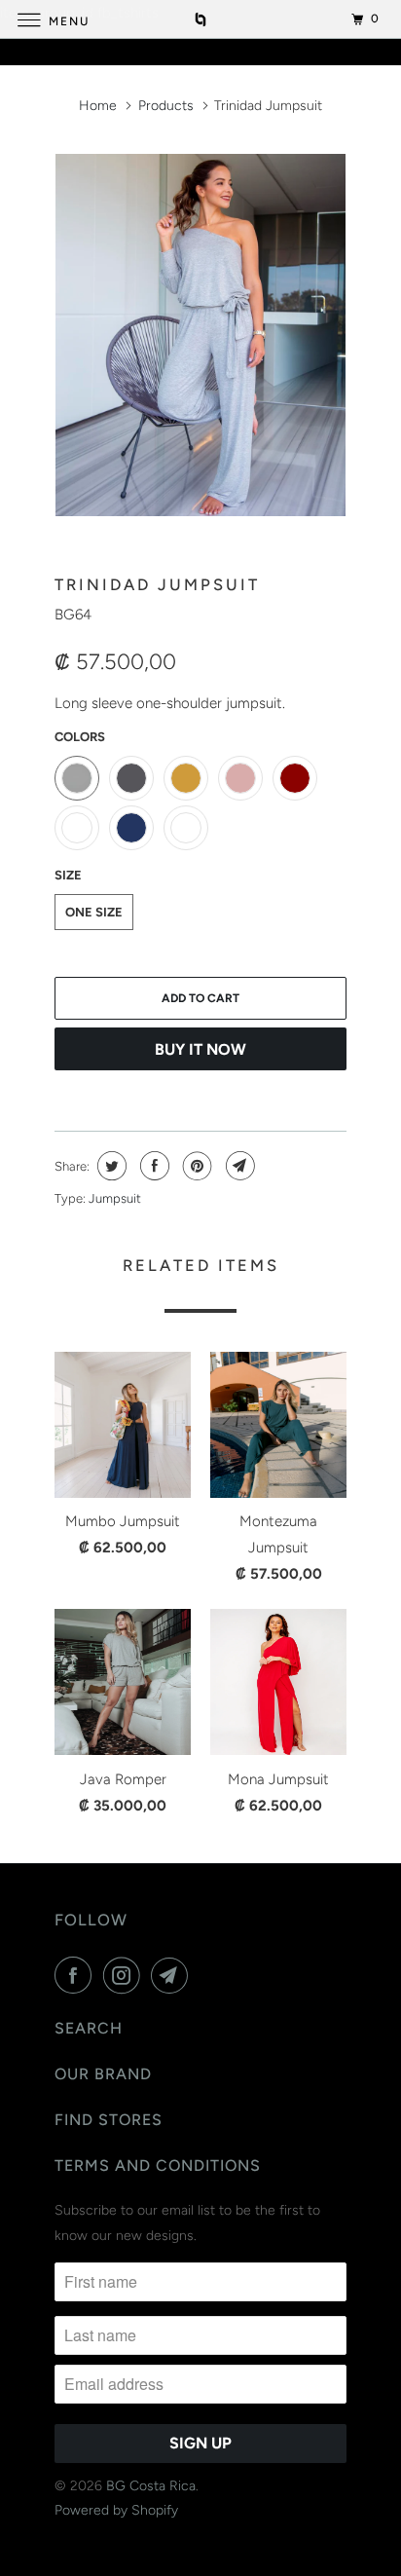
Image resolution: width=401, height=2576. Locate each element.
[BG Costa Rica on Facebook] (77, 1975)
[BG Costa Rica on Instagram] (126, 1975)
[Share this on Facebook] (152, 1166)
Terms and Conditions (158, 2165)
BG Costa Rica (151, 2486)
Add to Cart (200, 998)
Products (166, 106)
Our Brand (103, 2074)
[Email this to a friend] (238, 1166)
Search (89, 2028)
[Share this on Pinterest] (195, 1166)
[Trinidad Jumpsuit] (200, 335)
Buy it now (200, 1049)
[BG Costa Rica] (200, 19)
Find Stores (109, 2120)
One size (94, 912)
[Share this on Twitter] (109, 1166)
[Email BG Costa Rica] (173, 1975)
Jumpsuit (115, 1198)
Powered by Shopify (116, 2510)
